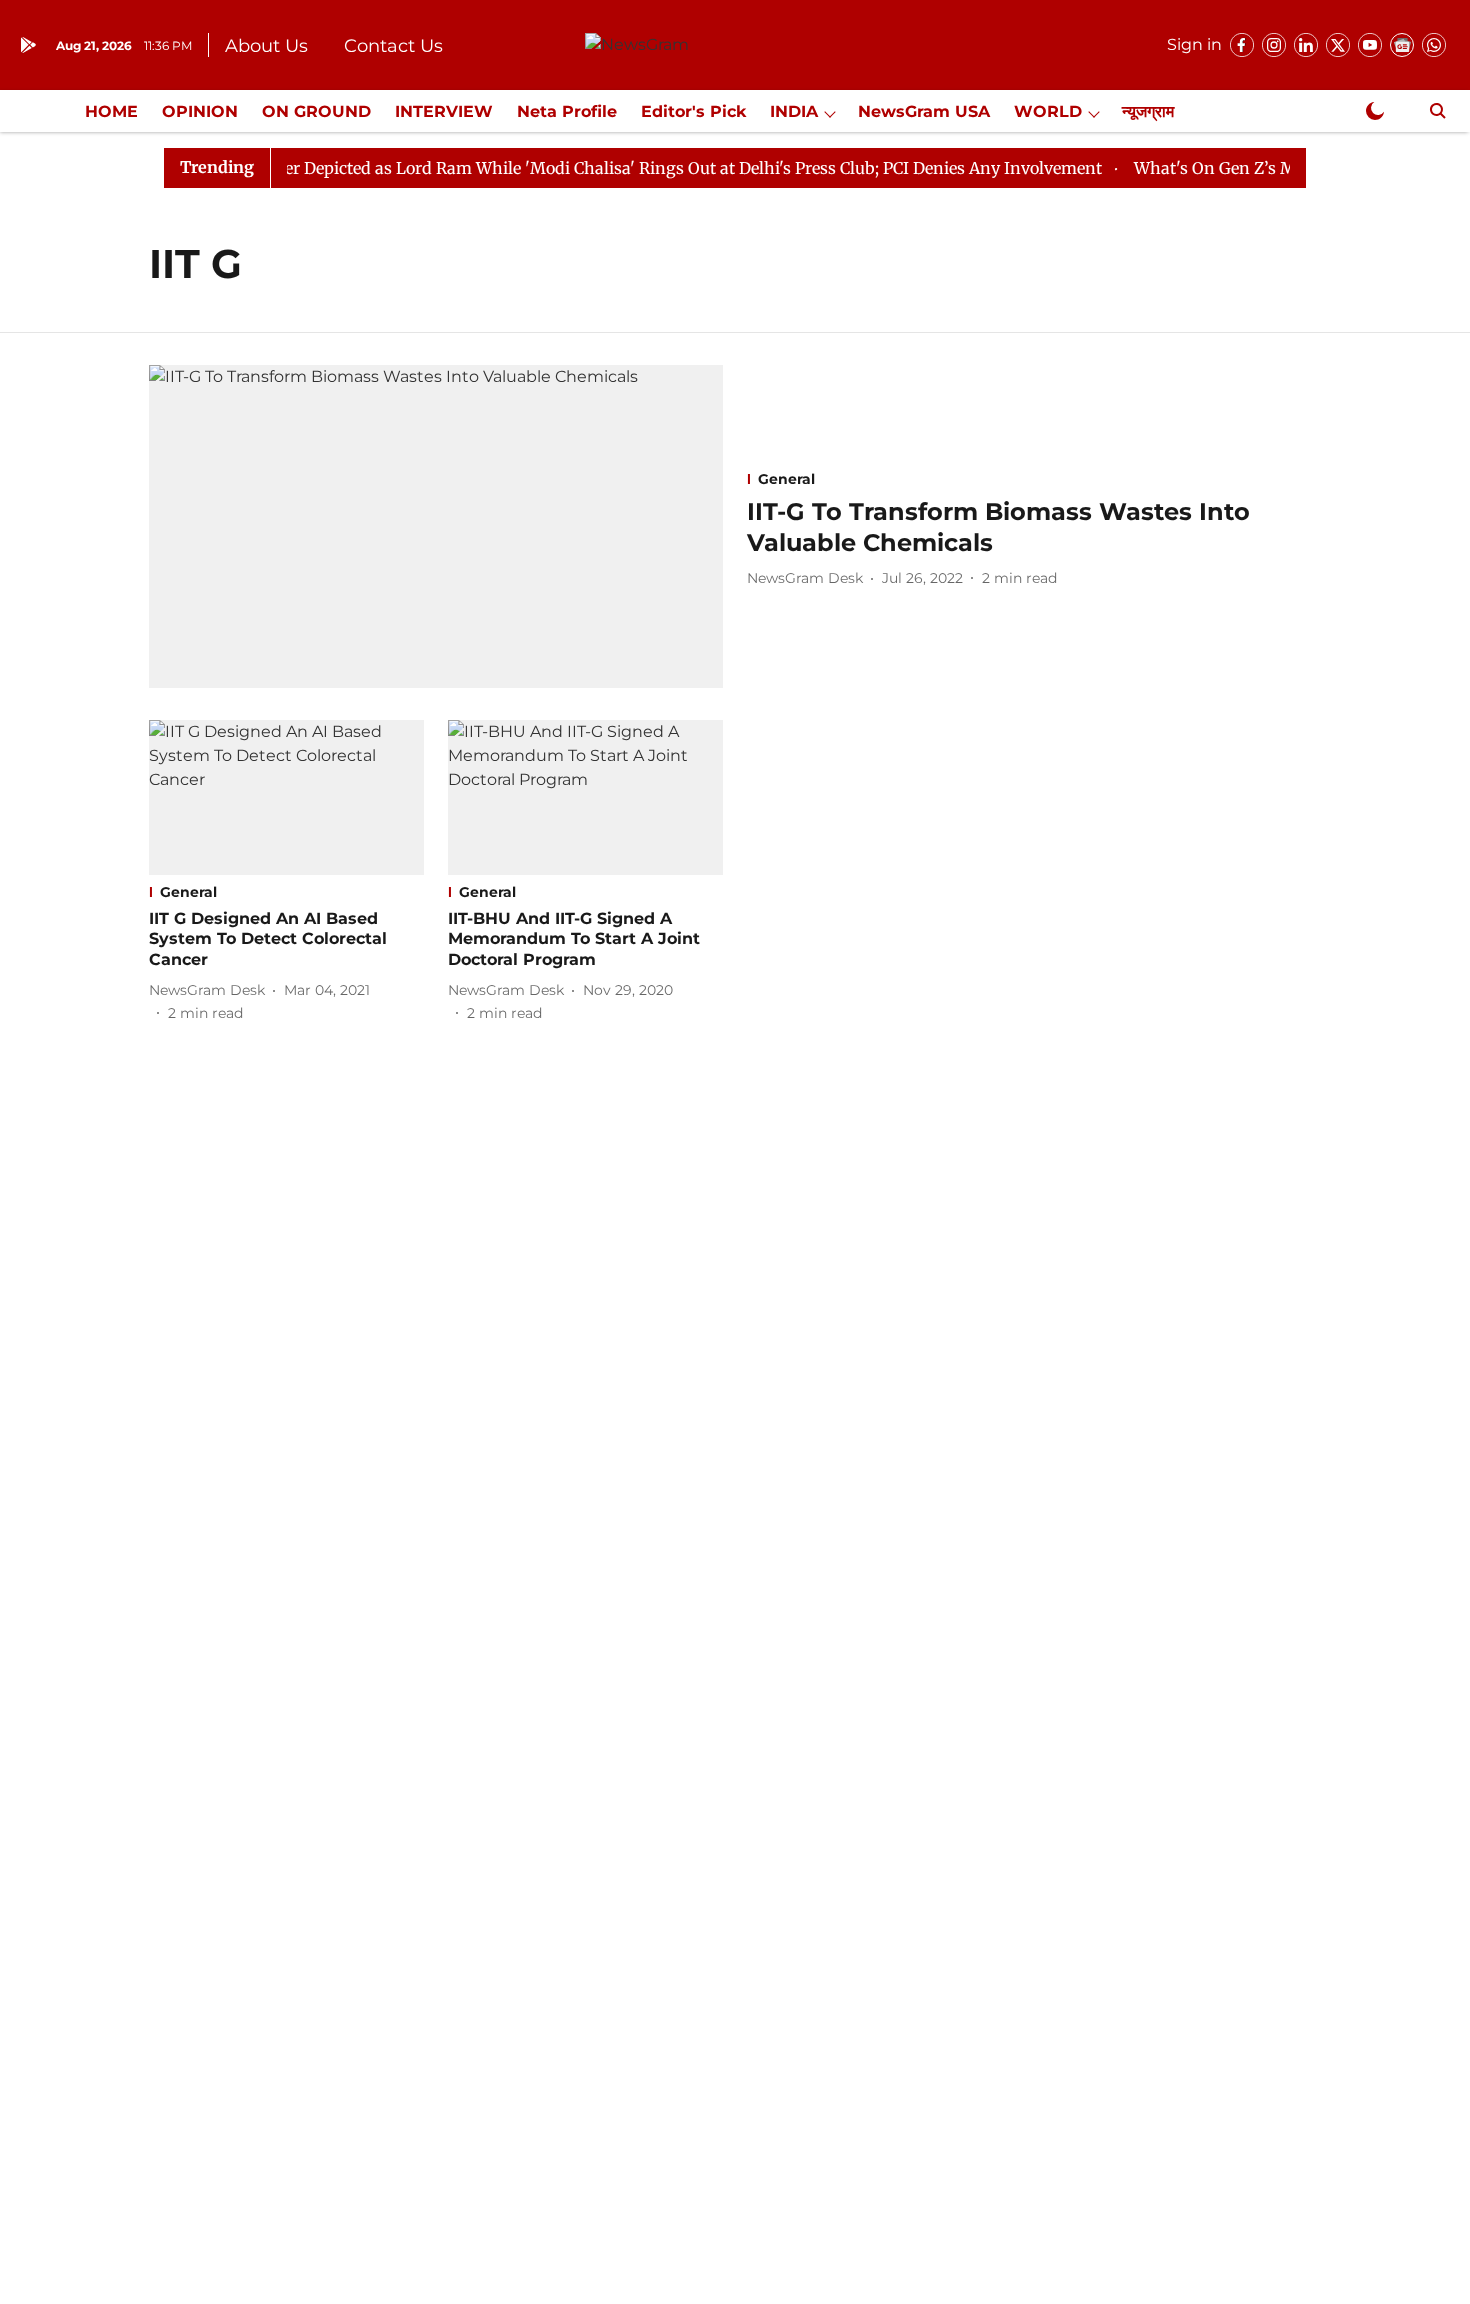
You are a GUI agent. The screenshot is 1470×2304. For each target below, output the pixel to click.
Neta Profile (567, 111)
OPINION (200, 111)
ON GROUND (316, 111)
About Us (266, 46)
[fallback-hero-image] (436, 526)
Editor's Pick (693, 111)
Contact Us (393, 46)
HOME (111, 111)
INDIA (794, 111)
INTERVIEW (444, 111)
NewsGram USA (924, 111)
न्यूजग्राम (1148, 111)
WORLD (1048, 111)
